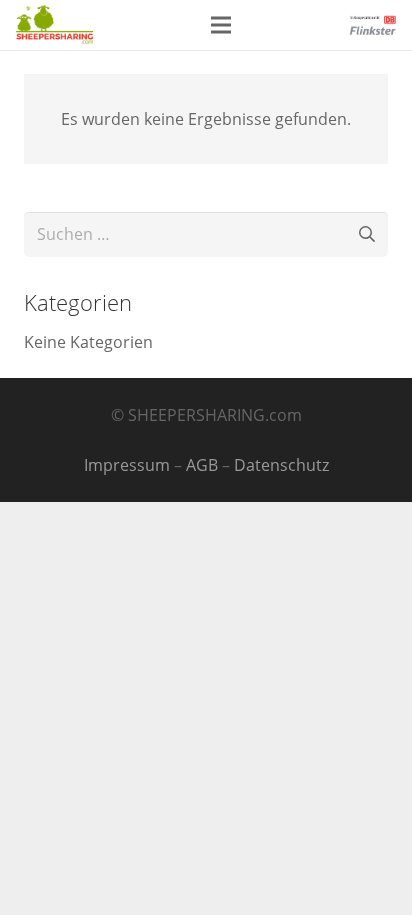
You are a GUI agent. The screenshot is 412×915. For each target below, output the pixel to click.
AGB (202, 465)
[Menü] (221, 25)
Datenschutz (281, 465)
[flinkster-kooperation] (372, 25)
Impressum (127, 465)
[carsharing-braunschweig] (54, 25)
